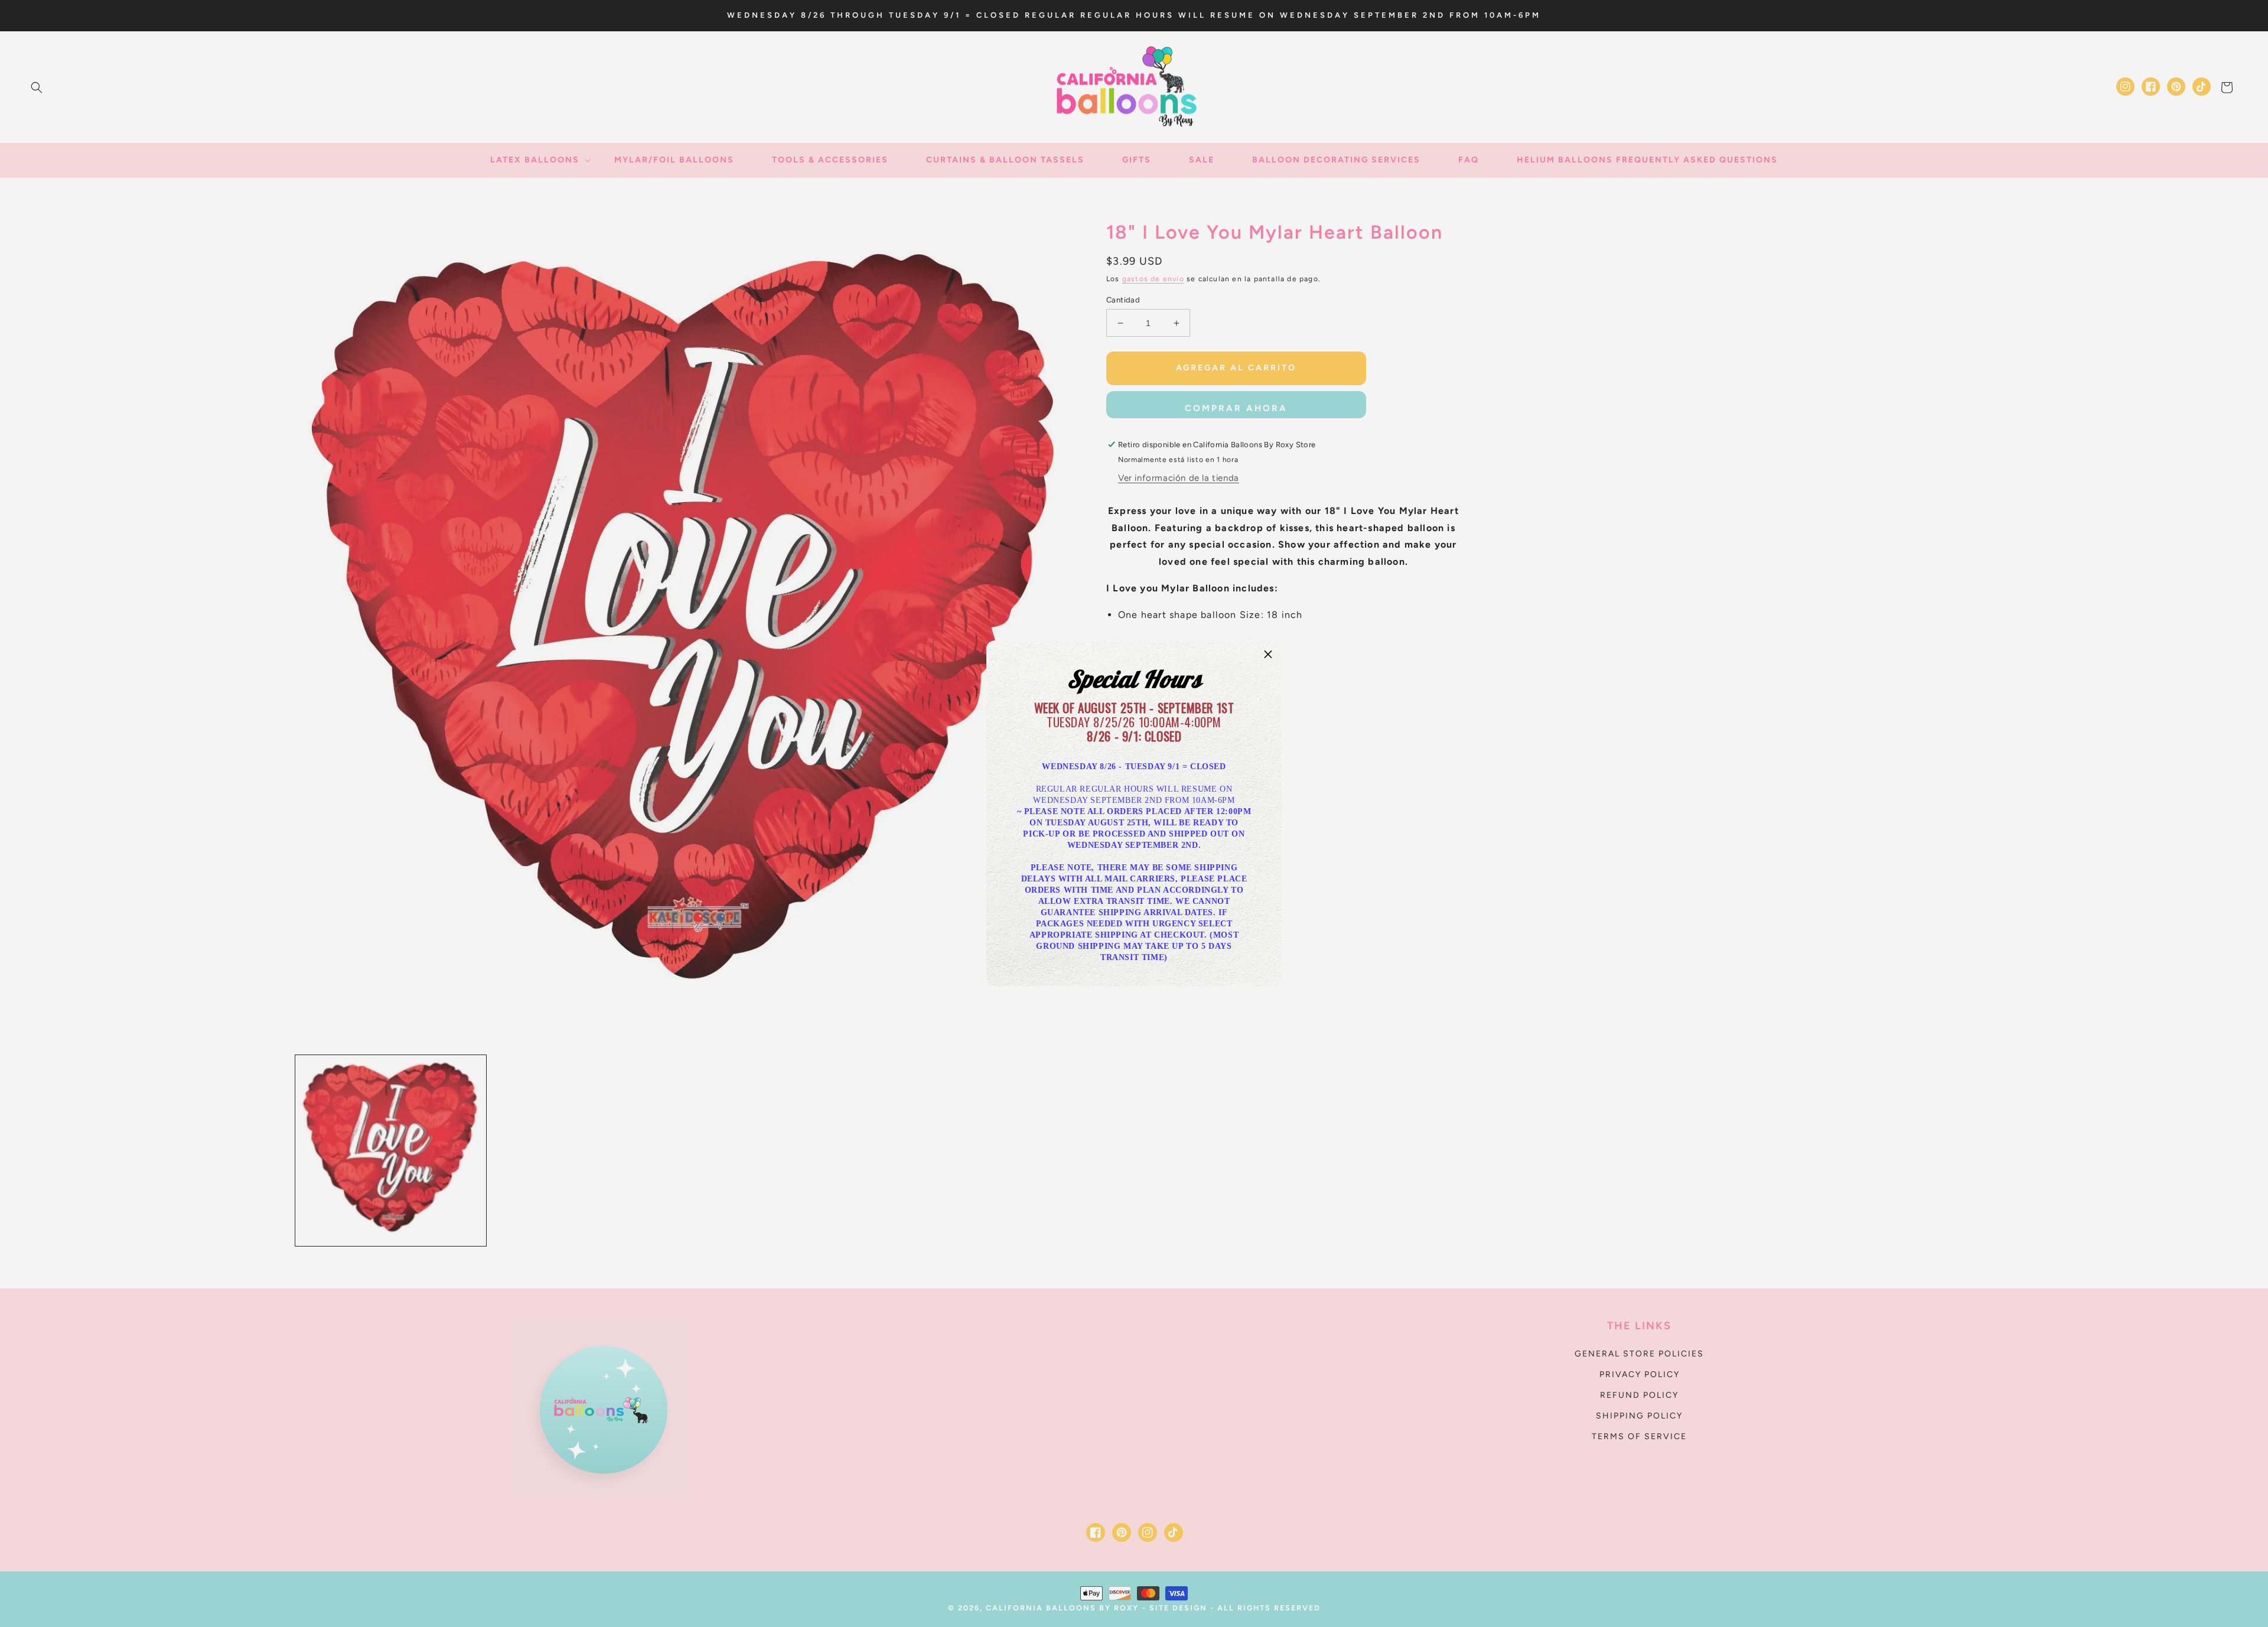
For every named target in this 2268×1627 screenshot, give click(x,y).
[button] (1268, 655)
